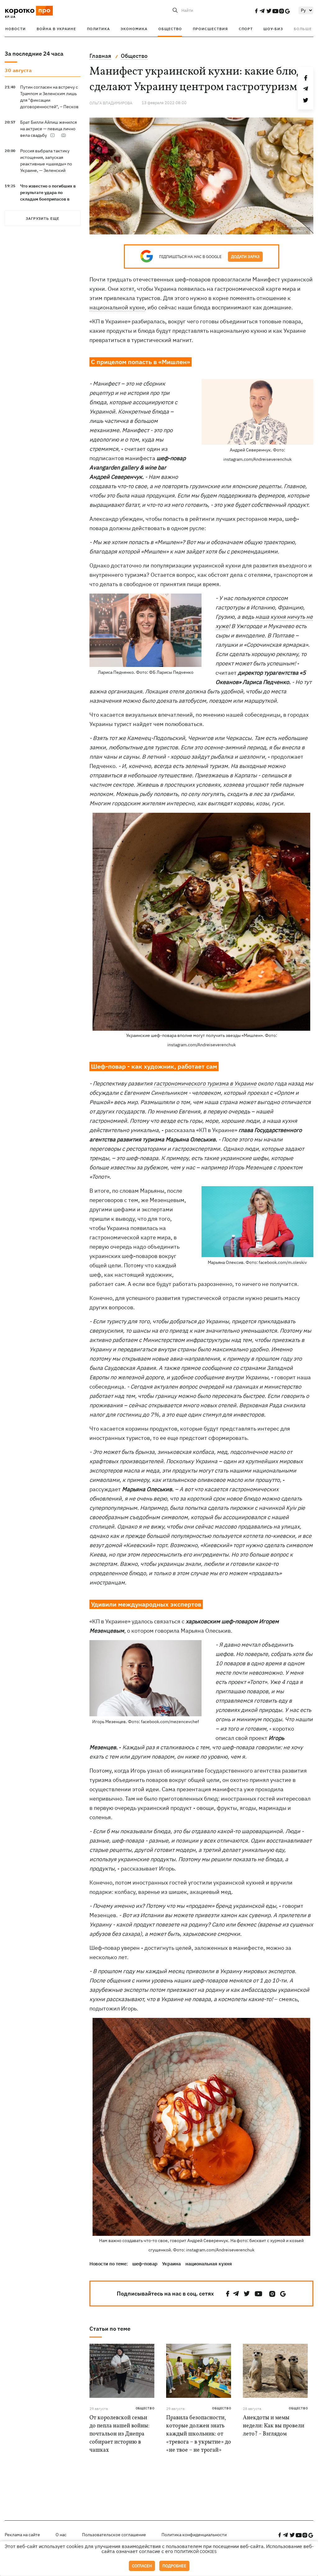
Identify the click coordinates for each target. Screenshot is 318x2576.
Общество (170, 29)
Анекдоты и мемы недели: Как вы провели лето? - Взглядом (274, 2426)
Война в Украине (56, 29)
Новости (16, 29)
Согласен (142, 2566)
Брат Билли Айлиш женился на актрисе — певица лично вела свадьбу (48, 129)
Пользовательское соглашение (114, 2535)
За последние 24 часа (34, 54)
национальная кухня (209, 2264)
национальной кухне (117, 307)
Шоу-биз (273, 29)
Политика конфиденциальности (194, 2535)
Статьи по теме (110, 2329)
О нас (61, 2535)
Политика (98, 29)
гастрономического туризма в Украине (205, 1083)
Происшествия (210, 29)
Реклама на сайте (22, 2535)
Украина (171, 2264)
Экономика (134, 29)
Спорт (246, 29)
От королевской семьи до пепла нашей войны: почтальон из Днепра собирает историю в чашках (119, 2434)
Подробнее (174, 2566)
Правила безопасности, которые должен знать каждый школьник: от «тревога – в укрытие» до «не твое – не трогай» (199, 2434)
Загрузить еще (43, 218)
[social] (256, 11)
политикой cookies (195, 2552)
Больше (303, 29)
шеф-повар (145, 2264)
